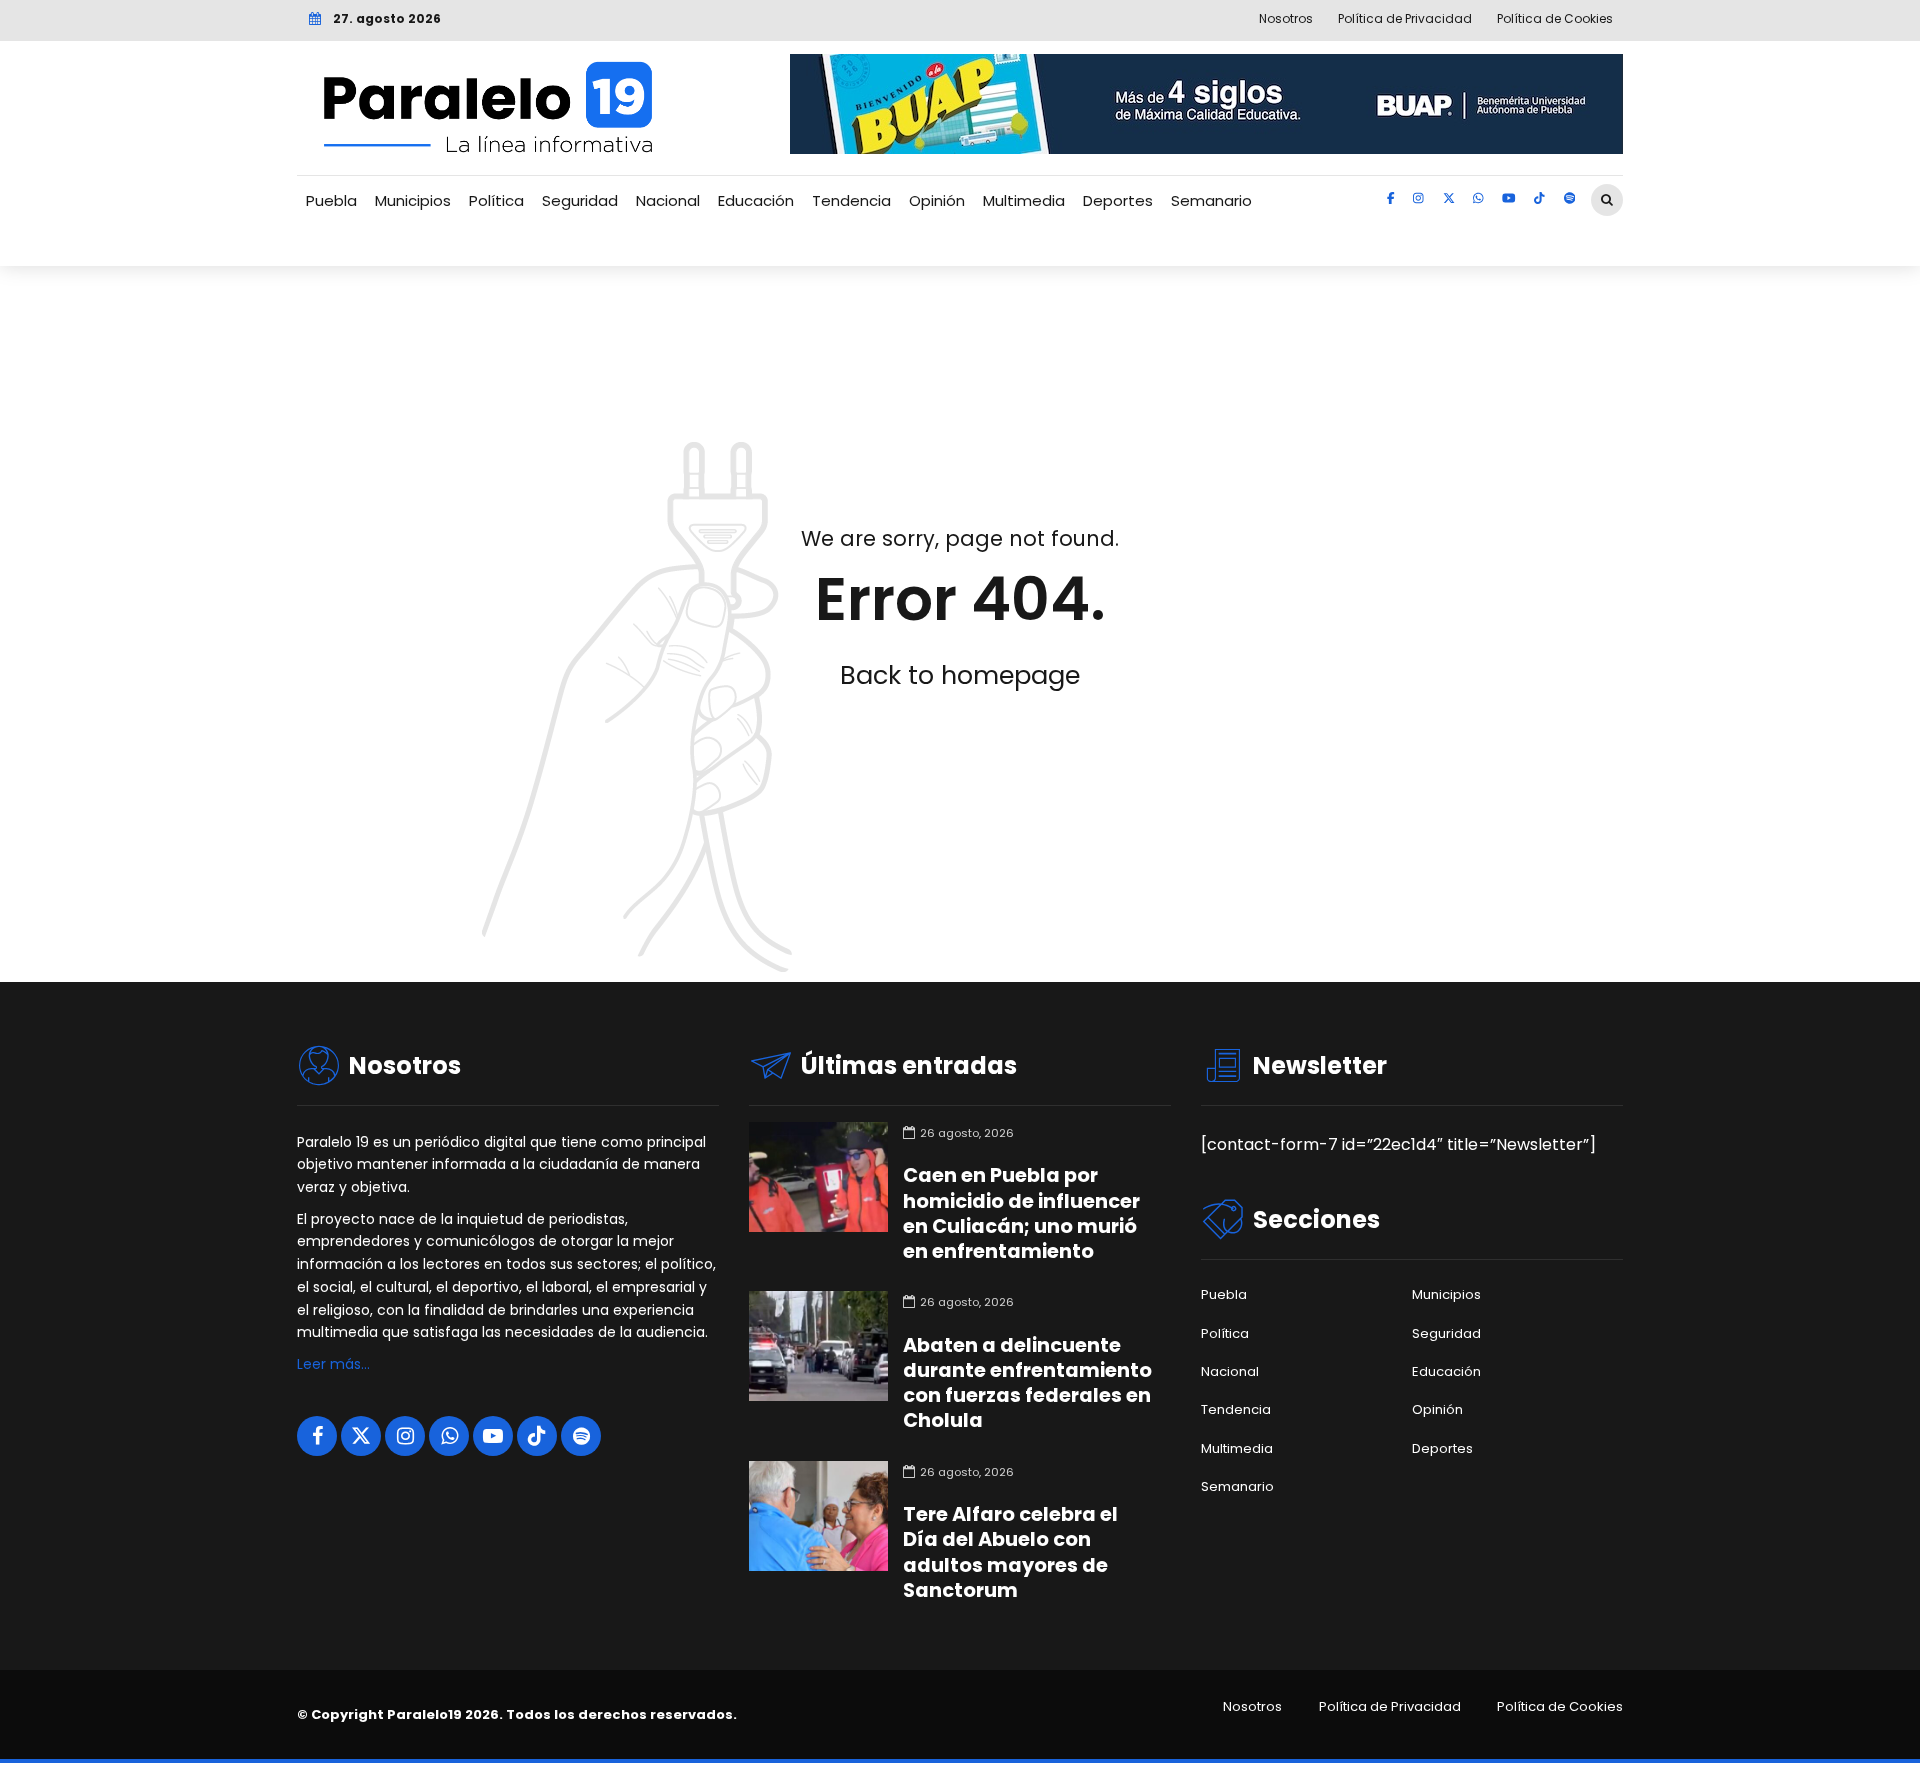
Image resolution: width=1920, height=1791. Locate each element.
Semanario (1211, 200)
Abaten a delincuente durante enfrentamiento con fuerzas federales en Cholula (1027, 1383)
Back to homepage (960, 675)
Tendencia (851, 200)
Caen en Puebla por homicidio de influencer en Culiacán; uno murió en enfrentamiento (1021, 1213)
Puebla (331, 200)
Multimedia (1024, 200)
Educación (756, 200)
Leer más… (333, 1364)
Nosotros (1252, 1707)
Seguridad (580, 200)
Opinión (937, 200)
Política (496, 200)
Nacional (668, 200)
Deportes (1118, 200)
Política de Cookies (1560, 1707)
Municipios (413, 200)
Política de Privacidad (1390, 1707)
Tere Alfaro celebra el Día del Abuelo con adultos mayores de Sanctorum (1010, 1552)
